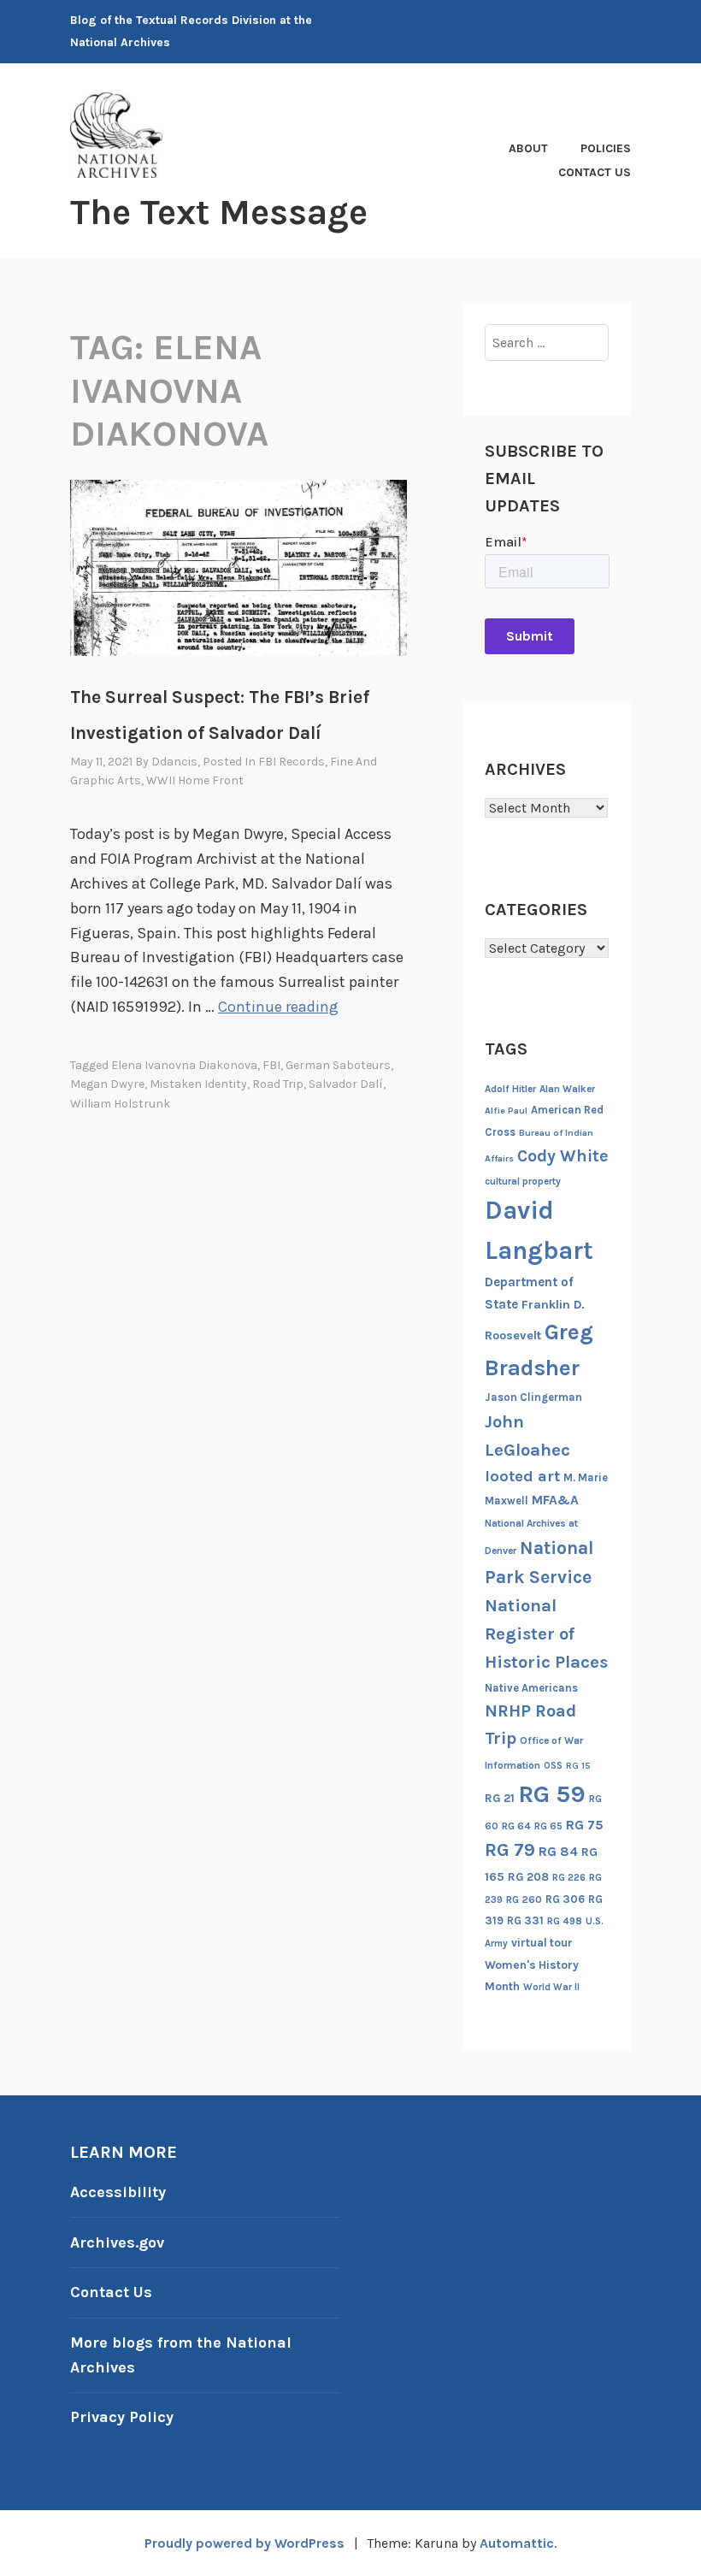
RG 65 (548, 1826)
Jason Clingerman (533, 1397)
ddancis (174, 762)
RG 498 (565, 1921)
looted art (522, 1476)
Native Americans (531, 1688)
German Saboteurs (338, 1065)
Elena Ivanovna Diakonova (184, 1065)
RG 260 (524, 1900)
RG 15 (578, 1766)
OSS (553, 1766)
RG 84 (558, 1852)
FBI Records (292, 762)
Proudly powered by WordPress (244, 2543)
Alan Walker (567, 1089)
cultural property (523, 1181)
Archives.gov (117, 2242)
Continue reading (278, 1007)
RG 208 (528, 1877)
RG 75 (585, 1825)
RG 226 (569, 1878)
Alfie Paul (506, 1111)
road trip (278, 1084)
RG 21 (500, 1798)
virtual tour (542, 1943)
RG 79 (510, 1849)
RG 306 (565, 1899)
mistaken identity (198, 1084)
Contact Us (595, 172)
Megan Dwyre (107, 1084)
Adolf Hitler (510, 1089)
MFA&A (555, 1500)
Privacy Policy (122, 2417)
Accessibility (118, 2192)
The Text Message (219, 212)
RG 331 (525, 1920)
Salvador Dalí (346, 1084)
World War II (551, 1987)
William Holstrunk (120, 1104)
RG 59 (552, 1794)
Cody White (563, 1156)
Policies (606, 148)
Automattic (517, 2543)
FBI (271, 1065)
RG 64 (516, 1826)
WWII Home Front (195, 780)
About (528, 148)
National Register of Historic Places (546, 1634)
